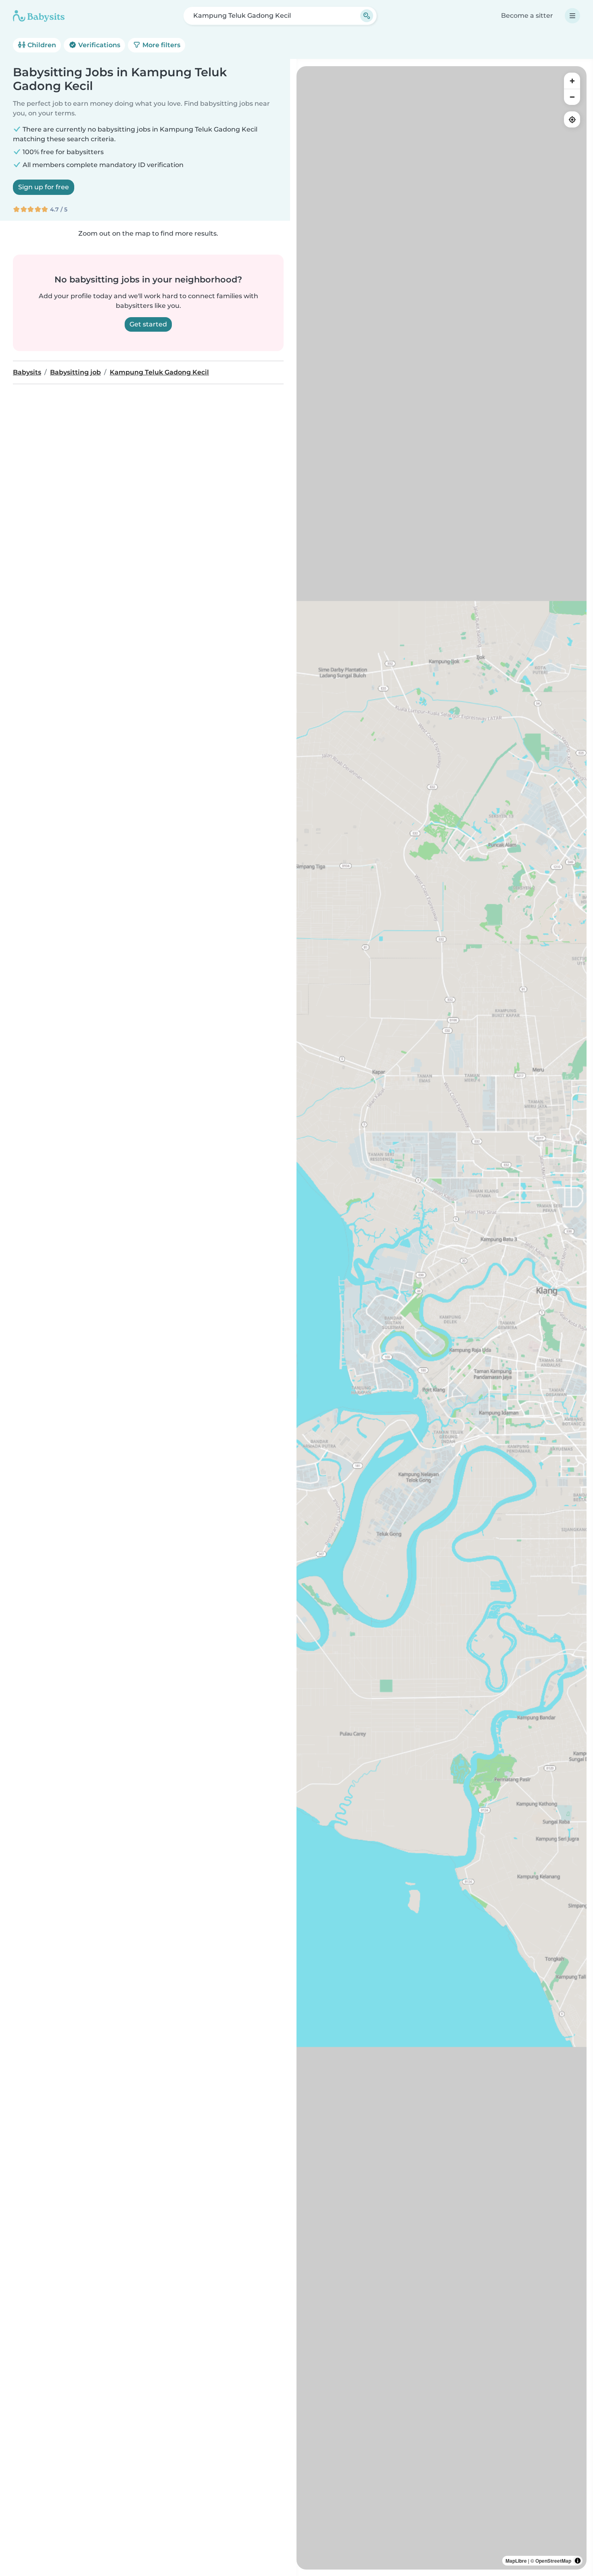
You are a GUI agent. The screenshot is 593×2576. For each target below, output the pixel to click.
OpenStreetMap (553, 2561)
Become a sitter (527, 16)
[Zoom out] (572, 97)
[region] (442, 1318)
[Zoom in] (572, 81)
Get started (148, 324)
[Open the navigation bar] (572, 16)
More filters (161, 45)
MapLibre (516, 2561)
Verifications (98, 45)
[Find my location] (572, 119)
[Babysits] (39, 16)
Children (41, 45)
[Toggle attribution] (578, 2561)
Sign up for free (44, 187)
